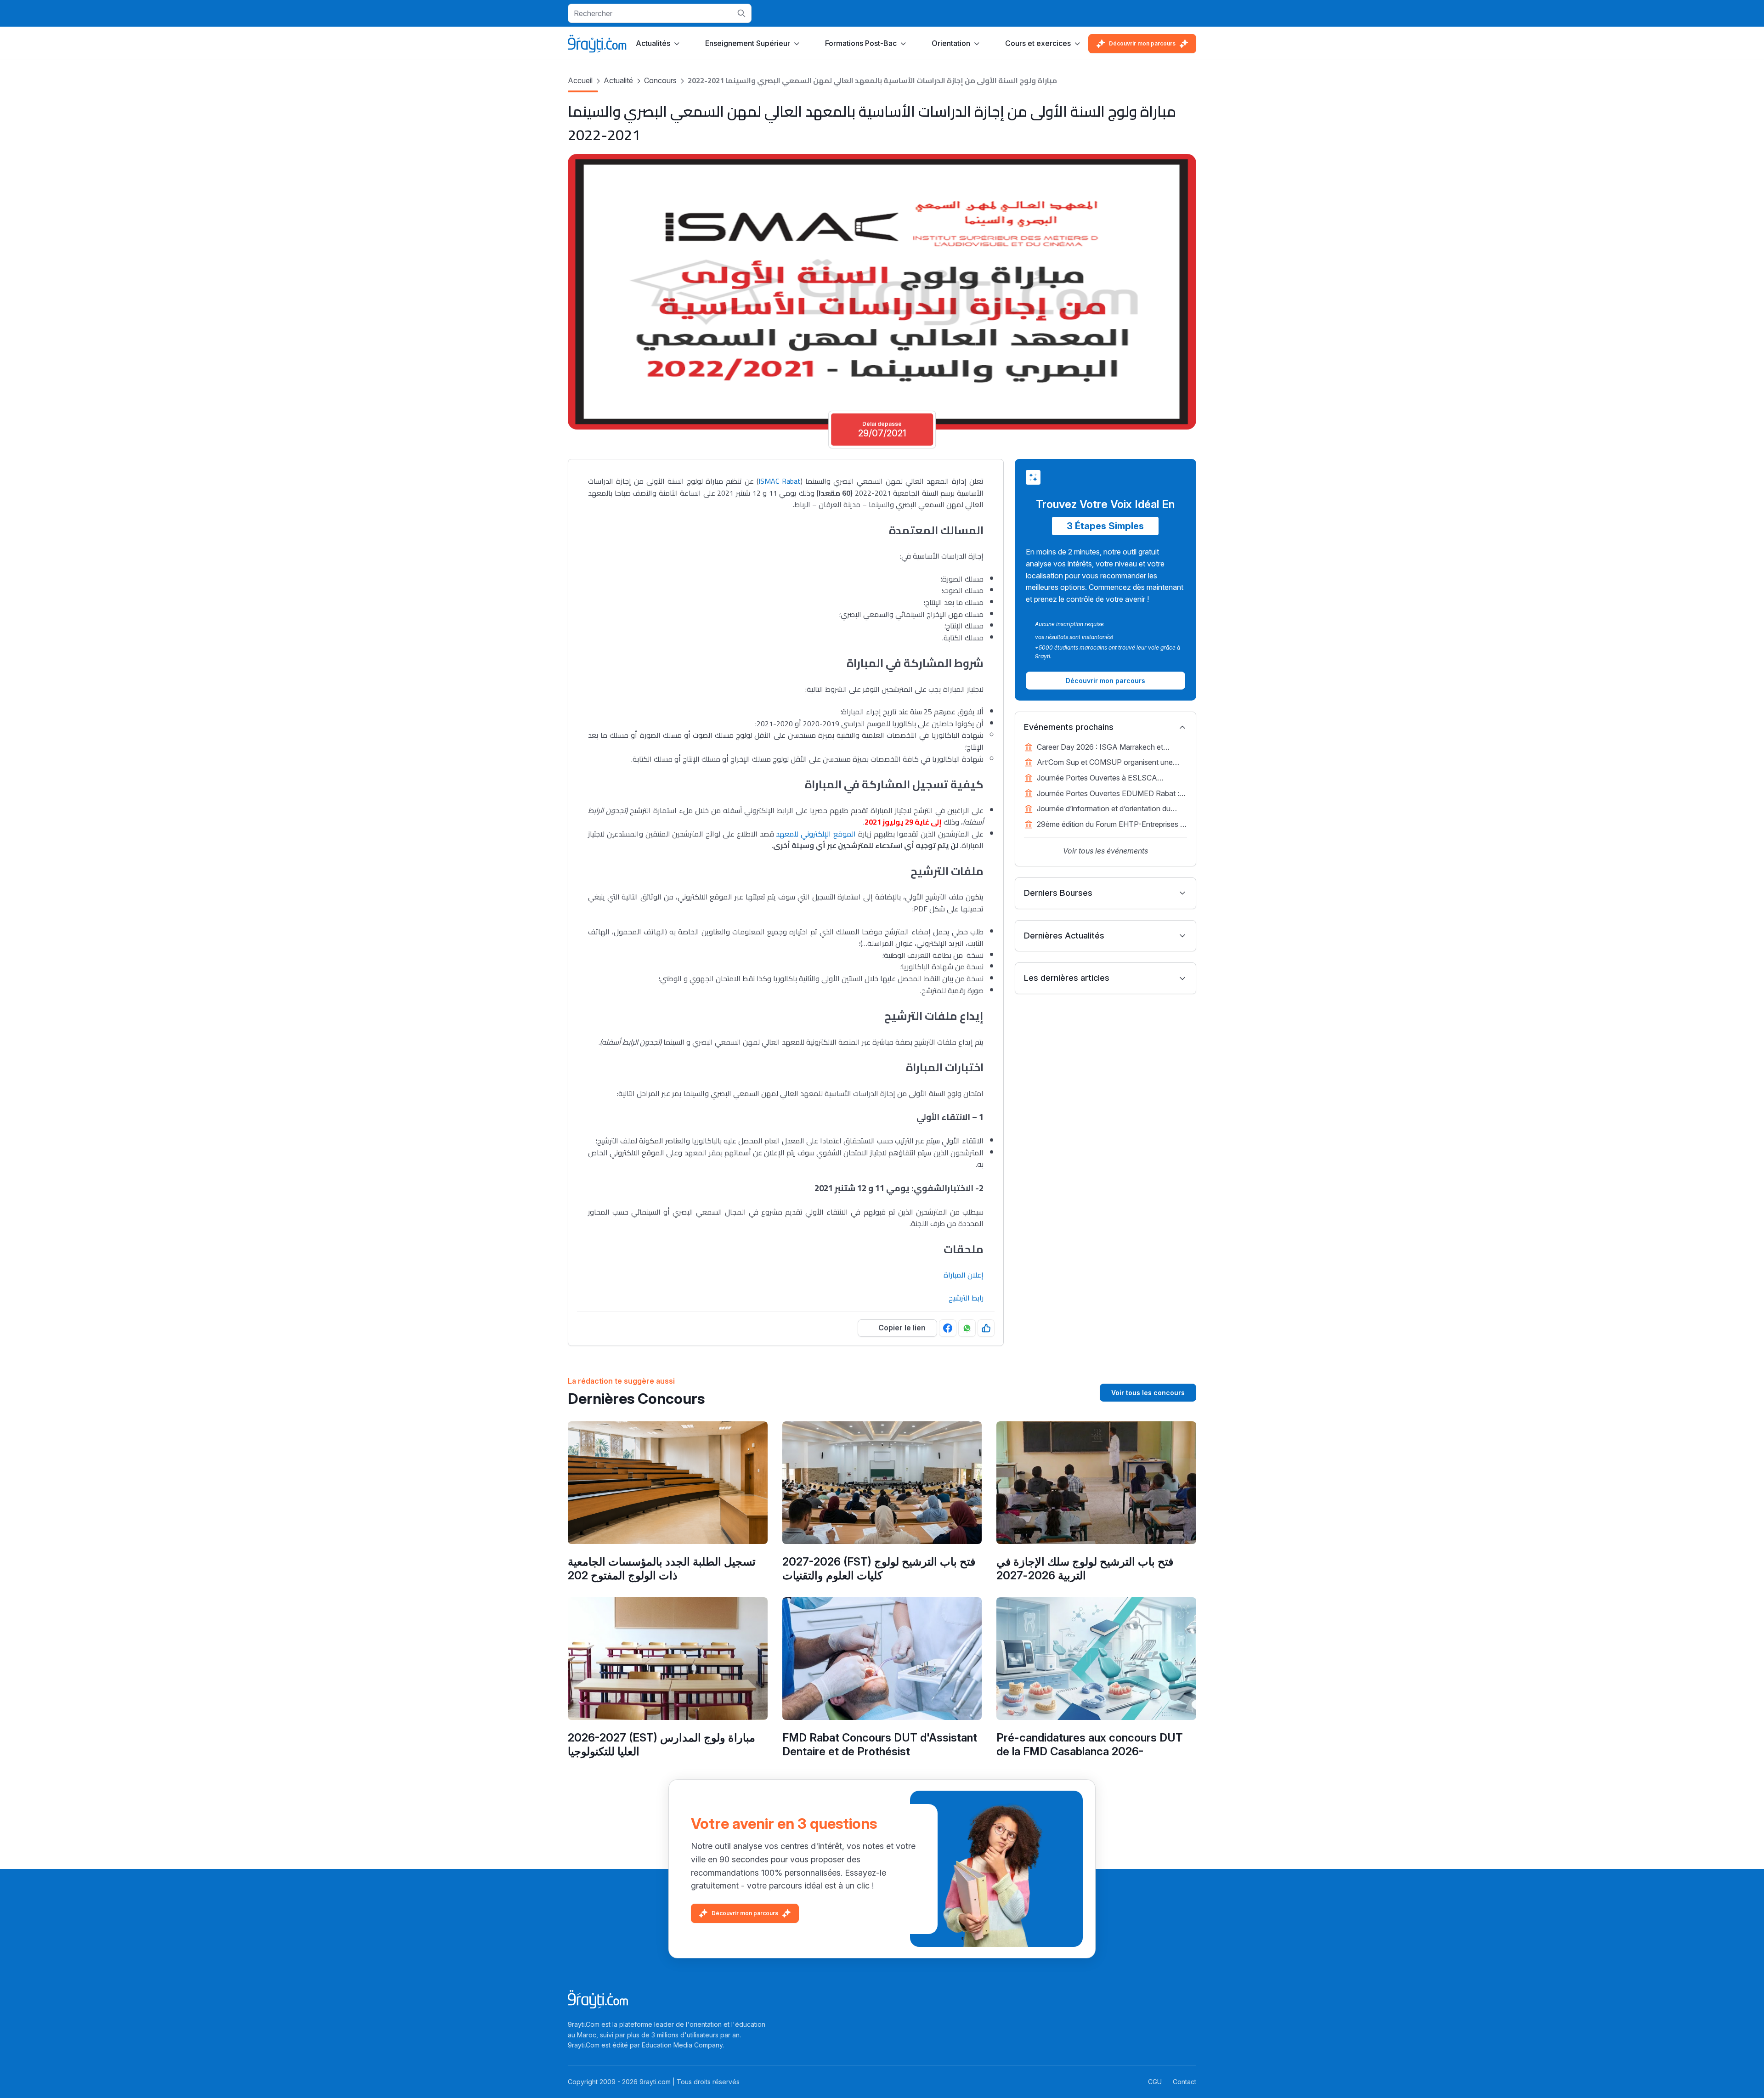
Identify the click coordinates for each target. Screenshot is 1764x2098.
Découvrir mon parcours (1142, 43)
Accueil (580, 80)
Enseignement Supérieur (748, 43)
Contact (1184, 2082)
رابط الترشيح (966, 1298)
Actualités (653, 43)
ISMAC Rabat (780, 481)
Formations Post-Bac (861, 43)
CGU (1155, 2082)
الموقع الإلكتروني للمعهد (816, 834)
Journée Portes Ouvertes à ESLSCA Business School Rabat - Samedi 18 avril (1104, 779)
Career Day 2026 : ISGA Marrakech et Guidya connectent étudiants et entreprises (1108, 748)
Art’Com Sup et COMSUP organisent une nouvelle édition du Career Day (1105, 763)
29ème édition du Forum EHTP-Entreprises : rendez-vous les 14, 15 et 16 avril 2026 (1109, 825)
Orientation (951, 43)
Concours (660, 80)
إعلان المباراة (964, 1275)
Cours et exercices (1038, 43)
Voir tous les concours (1148, 1393)
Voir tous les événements (1105, 851)
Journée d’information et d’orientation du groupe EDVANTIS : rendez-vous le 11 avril (1108, 809)
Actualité (618, 80)
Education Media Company (682, 2045)
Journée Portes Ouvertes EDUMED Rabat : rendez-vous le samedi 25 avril (1108, 794)
